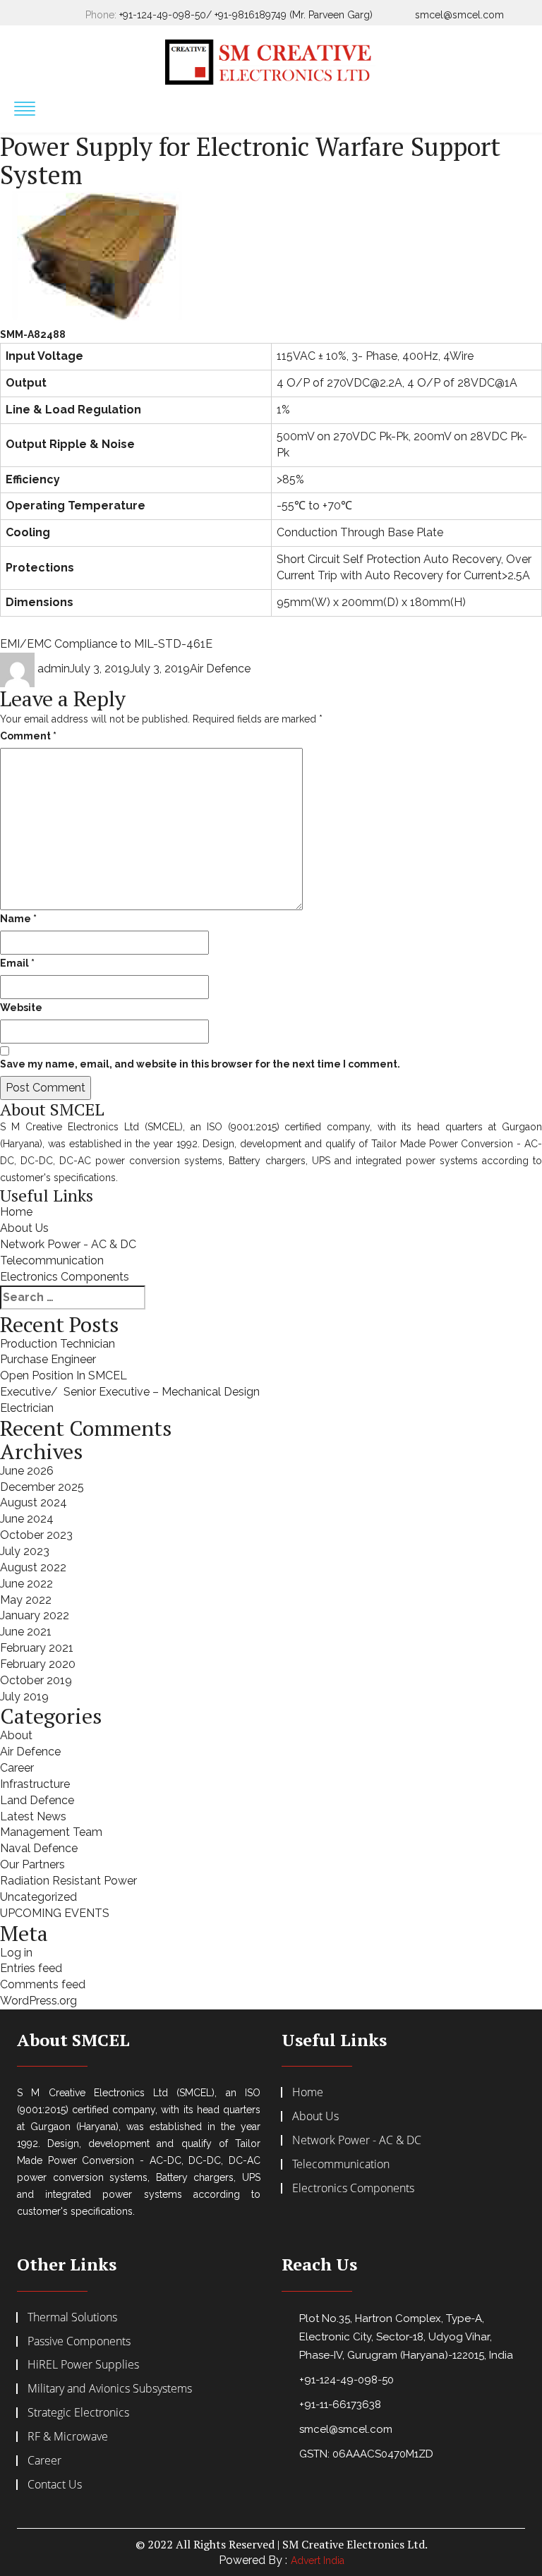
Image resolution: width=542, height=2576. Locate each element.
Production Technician (58, 1344)
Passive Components (79, 2341)
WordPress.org (38, 2001)
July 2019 (24, 1697)
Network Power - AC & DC (68, 1244)
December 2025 (42, 1487)
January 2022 (35, 1615)
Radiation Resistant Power (68, 1881)
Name (18, 919)
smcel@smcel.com (459, 15)
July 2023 (25, 1551)
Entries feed (31, 1968)
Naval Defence (39, 1848)
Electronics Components (65, 1277)
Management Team (51, 1832)
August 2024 (34, 1502)
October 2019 (36, 1680)
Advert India (318, 2560)
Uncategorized (38, 1897)
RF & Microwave (68, 2436)
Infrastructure (35, 1784)
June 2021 (26, 1632)
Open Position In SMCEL (64, 1375)
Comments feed (43, 1984)
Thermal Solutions (72, 2317)
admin (54, 669)
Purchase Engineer (48, 1359)
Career (17, 1768)
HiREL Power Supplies (83, 2364)
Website (21, 1008)
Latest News (33, 1816)
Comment (28, 736)
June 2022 (26, 1584)
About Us (24, 1228)
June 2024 (27, 1519)
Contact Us (55, 2484)
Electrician (27, 1408)
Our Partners (32, 1864)
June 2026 (27, 1471)
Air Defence (220, 669)
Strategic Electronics (78, 2412)
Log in (16, 1953)
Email (17, 963)
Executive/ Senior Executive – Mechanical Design (130, 1392)
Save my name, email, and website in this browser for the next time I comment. (200, 1064)
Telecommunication (52, 1260)
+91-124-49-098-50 (347, 2380)
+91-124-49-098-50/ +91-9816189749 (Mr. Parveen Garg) (246, 15)
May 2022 (26, 1600)
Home (16, 1212)
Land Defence (37, 1800)
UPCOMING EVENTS (55, 1913)
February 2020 (38, 1664)
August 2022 (33, 1567)
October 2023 (36, 1535)
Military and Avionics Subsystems (110, 2388)
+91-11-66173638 (340, 2405)
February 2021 (37, 1648)
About (16, 1735)
